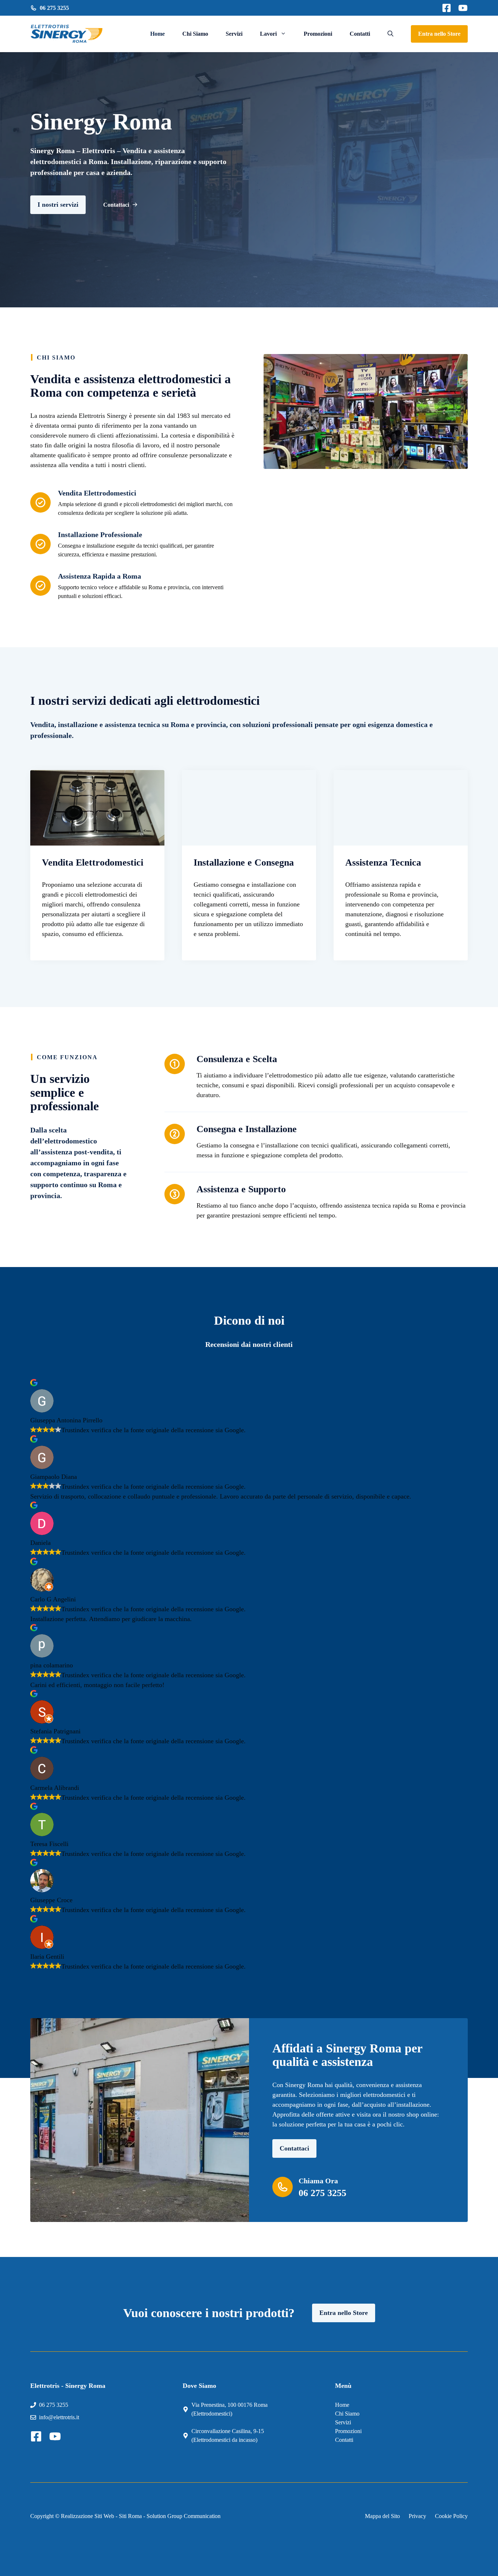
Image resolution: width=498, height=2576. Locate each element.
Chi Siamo (195, 34)
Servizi (234, 34)
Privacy (417, 2516)
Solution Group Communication (184, 2516)
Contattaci (294, 2148)
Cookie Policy (451, 2516)
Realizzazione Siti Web (87, 2516)
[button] (390, 34)
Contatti (360, 34)
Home (157, 34)
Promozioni (318, 34)
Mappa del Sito (382, 2516)
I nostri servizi (58, 205)
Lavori (268, 34)
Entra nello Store (439, 34)
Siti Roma (130, 2516)
